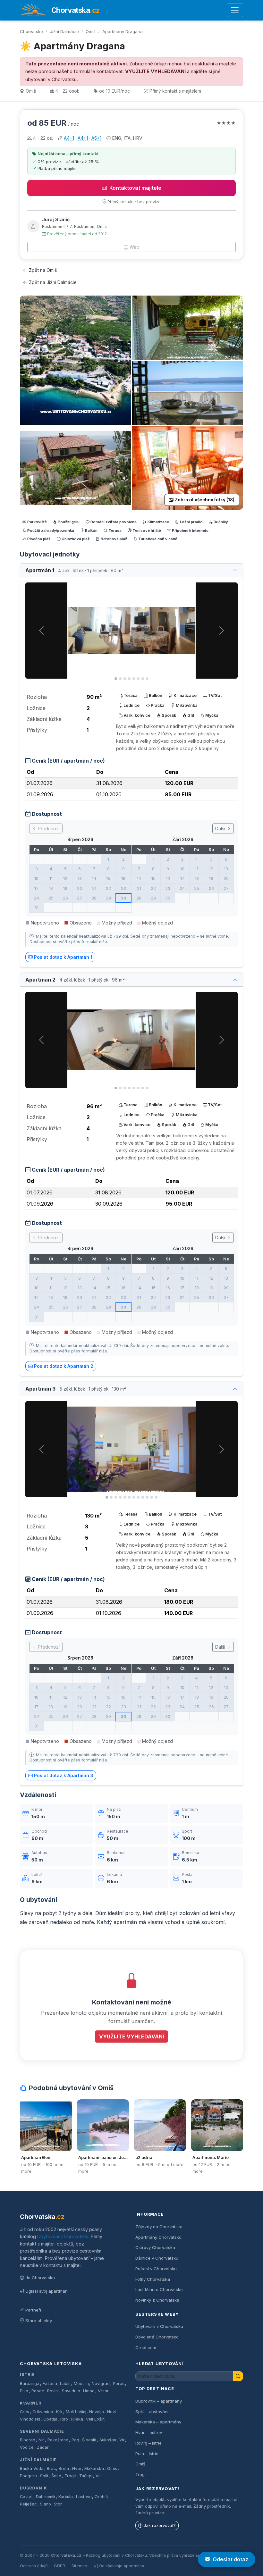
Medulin (81, 2384)
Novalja (97, 2412)
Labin (65, 2384)
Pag (75, 2440)
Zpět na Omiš (43, 270)
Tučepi (86, 2476)
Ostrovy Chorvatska (155, 2247)
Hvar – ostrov (149, 2432)
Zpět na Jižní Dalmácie (53, 282)
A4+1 (69, 138)
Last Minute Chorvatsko (159, 2289)
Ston (58, 2504)
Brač (51, 2468)
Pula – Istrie (147, 2454)
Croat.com (146, 2347)
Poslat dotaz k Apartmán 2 (64, 1366)
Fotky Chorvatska (153, 2279)
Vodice (27, 2447)
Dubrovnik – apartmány (159, 2401)
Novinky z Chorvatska (157, 2300)
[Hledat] (238, 2376)
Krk (59, 2412)
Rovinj (53, 2391)
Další (221, 828)
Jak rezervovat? (160, 2526)
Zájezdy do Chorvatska (159, 2227)
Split (44, 2476)
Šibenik (89, 2440)
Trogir (70, 2476)
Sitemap (79, 2566)
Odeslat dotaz (230, 2559)
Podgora (28, 2476)
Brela (64, 2468)
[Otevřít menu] (235, 10)
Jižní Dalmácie (64, 31)
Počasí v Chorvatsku (156, 2269)
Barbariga (30, 2384)
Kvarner (31, 2403)
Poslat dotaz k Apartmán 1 (63, 957)
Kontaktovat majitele (135, 188)
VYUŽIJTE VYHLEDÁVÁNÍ (155, 71)
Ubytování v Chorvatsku (63, 2236)
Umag (89, 2391)
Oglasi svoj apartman (47, 2291)
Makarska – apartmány (158, 2422)
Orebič (101, 2497)
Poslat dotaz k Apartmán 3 (64, 1775)
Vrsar (103, 2391)
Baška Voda (32, 2468)
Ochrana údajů (34, 2566)
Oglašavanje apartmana (121, 2566)
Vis (99, 2476)
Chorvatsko (31, 31)
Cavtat (26, 2497)
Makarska (94, 2468)
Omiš (91, 31)
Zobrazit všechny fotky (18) (205, 500)
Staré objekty (39, 2321)
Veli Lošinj (96, 2419)
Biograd (28, 2440)
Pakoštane (58, 2440)
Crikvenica (43, 2412)
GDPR (59, 2566)
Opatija (50, 2419)
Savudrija (71, 2391)
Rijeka (77, 2419)
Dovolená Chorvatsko (157, 2337)
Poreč (119, 2384)
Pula (24, 2391)
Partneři (33, 2310)
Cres (25, 2412)
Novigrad (101, 2384)
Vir (122, 2440)
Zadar (43, 2447)
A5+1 (96, 138)
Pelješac (28, 2504)
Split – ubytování (152, 2412)
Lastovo (84, 2497)
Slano (46, 2504)
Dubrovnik (46, 2497)
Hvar (77, 2468)
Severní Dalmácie (42, 2431)
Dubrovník (34, 2488)
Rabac (38, 2391)
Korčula (66, 2497)
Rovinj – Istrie (148, 2443)
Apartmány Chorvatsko (158, 2237)
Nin (42, 2440)
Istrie (27, 2375)
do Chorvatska (40, 2278)
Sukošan (108, 2440)
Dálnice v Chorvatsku (157, 2258)
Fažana (50, 2384)
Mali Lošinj (76, 2412)
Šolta (56, 2476)
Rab (64, 2419)
